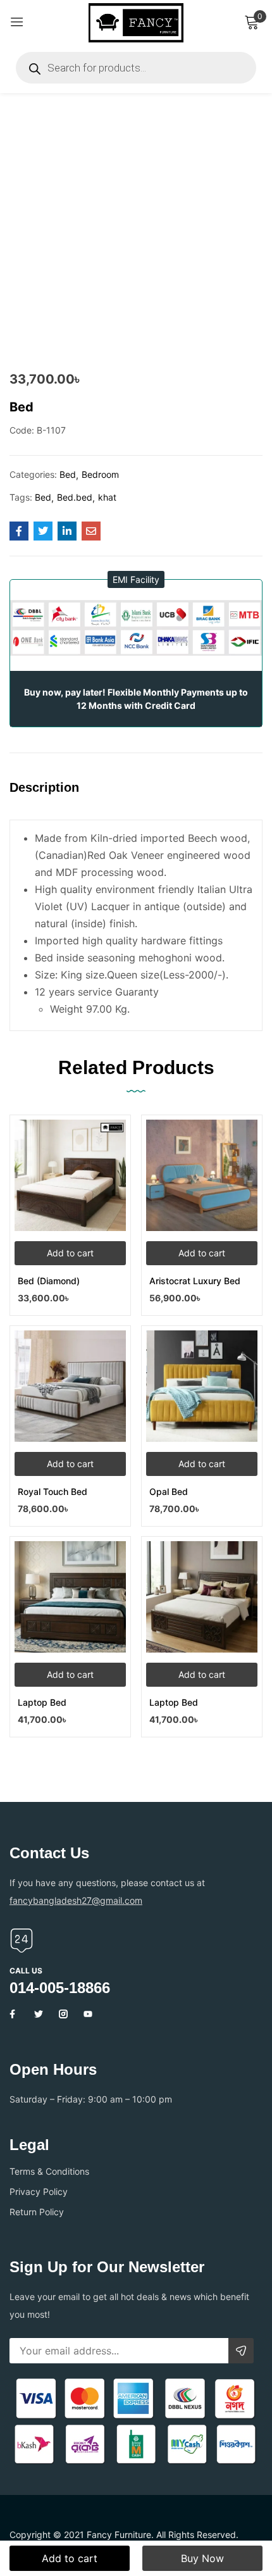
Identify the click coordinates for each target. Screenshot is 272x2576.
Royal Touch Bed (53, 1491)
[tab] (49, 798)
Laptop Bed (42, 1702)
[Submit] (241, 2351)
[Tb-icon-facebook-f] (14, 2014)
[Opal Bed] (202, 1386)
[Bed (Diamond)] (70, 1175)
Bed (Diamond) (49, 1281)
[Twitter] (39, 2014)
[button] (136, 579)
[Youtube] (88, 2014)
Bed (68, 474)
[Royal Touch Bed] (70, 1386)
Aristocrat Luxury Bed (195, 1281)
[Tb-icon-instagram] (63, 2014)
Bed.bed (75, 497)
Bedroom (100, 474)
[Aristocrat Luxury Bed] (202, 1175)
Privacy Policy (39, 2191)
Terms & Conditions (49, 2171)
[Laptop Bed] (70, 1597)
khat (107, 497)
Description (44, 787)
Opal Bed (169, 1491)
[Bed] (19, 531)
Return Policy (37, 2212)
